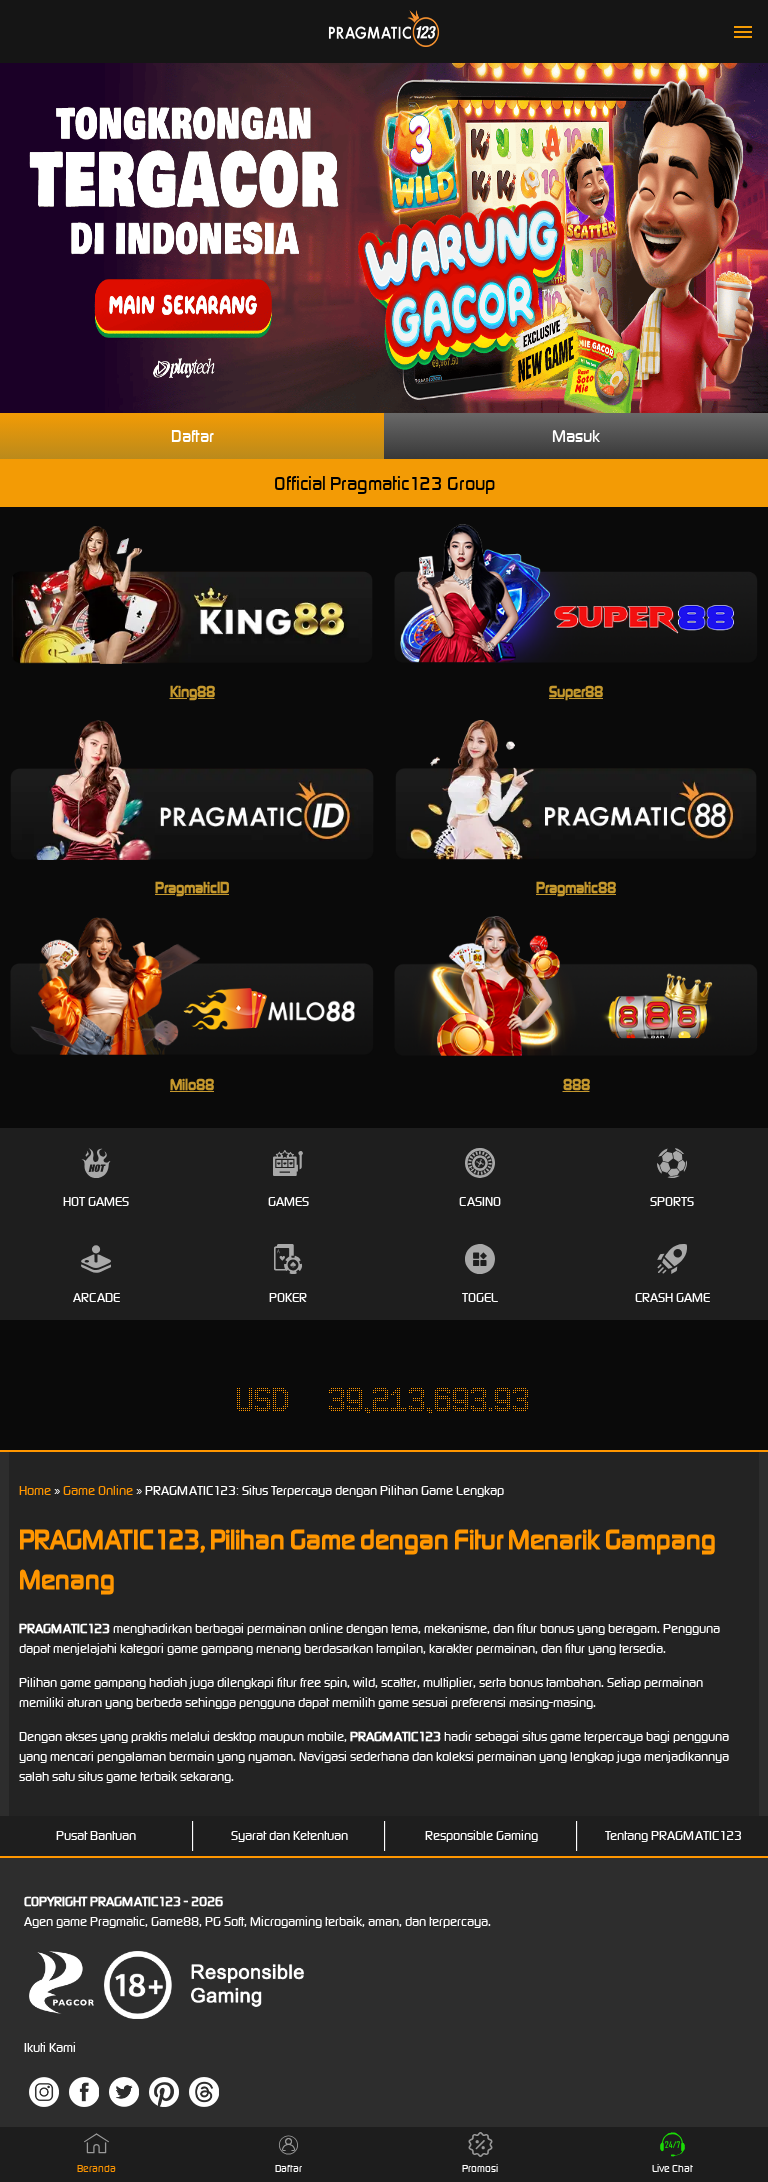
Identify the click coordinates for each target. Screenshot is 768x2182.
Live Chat (672, 2168)
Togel (480, 1297)
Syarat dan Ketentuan (289, 1835)
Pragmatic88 (576, 887)
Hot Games (96, 1201)
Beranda (96, 2168)
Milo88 (192, 1084)
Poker (288, 1297)
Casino (480, 1201)
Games (288, 1201)
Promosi (480, 2168)
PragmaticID (192, 887)
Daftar (192, 436)
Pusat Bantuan (96, 1835)
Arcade (96, 1297)
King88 (192, 691)
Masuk (576, 436)
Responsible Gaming (481, 1835)
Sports (672, 1201)
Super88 (576, 691)
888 (576, 1084)
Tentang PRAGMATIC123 (673, 1835)
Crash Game (672, 1297)
